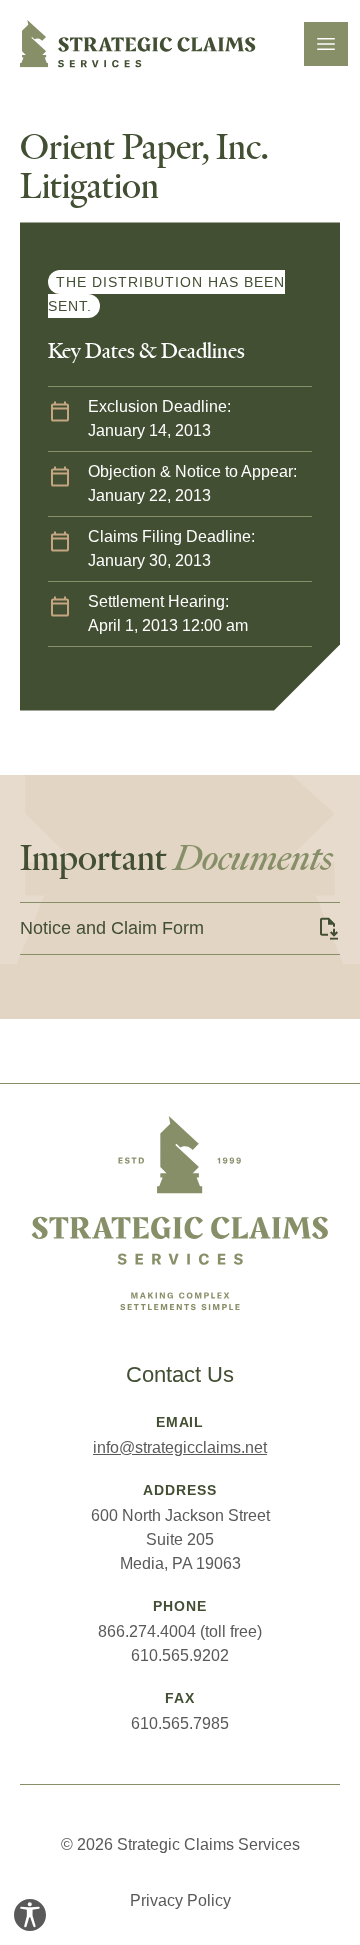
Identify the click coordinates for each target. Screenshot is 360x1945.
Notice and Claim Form (112, 928)
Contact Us (180, 1374)
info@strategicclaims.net (180, 1447)
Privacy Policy (180, 1900)
